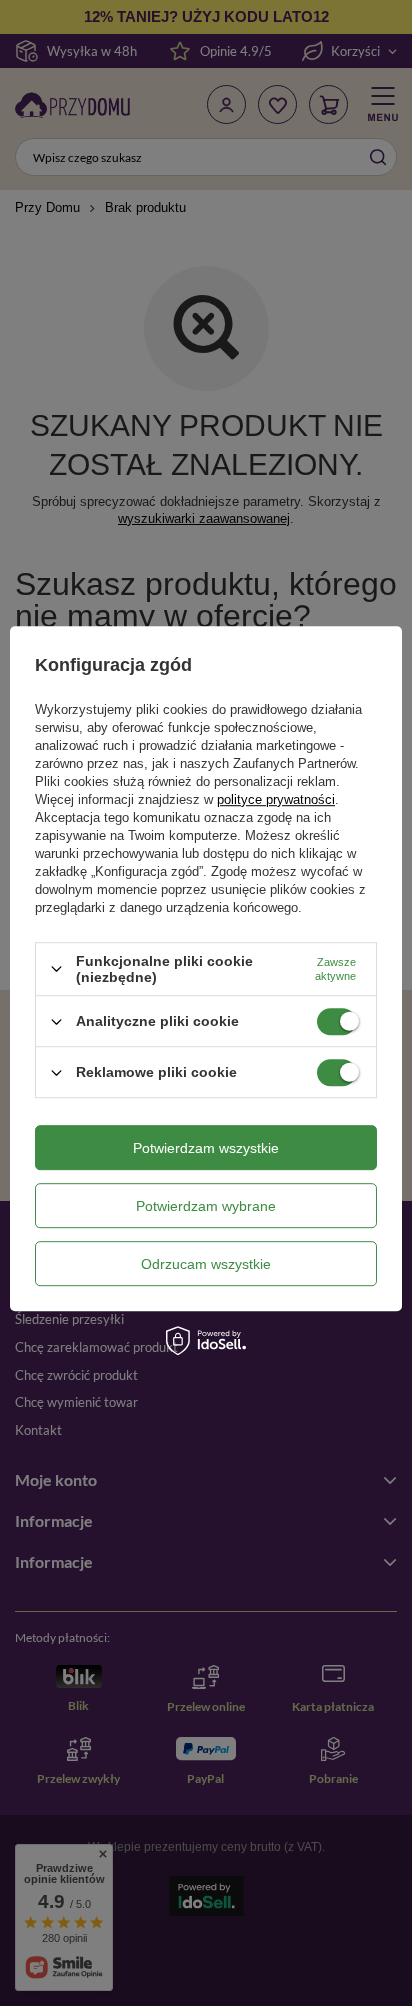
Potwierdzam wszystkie (206, 1148)
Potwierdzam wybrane (206, 1206)
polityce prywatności (276, 799)
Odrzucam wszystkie (206, 1264)
